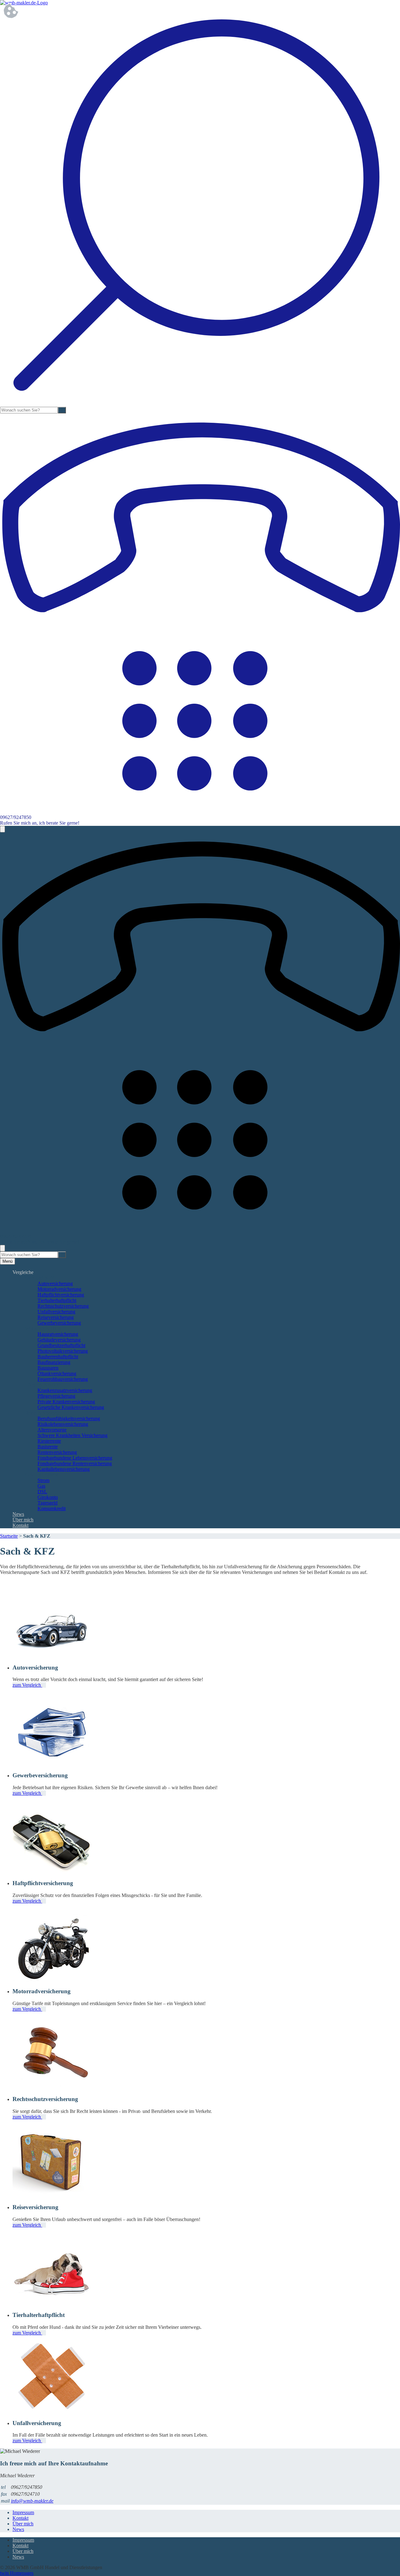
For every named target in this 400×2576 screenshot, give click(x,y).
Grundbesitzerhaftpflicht (61, 1345)
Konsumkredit (52, 1508)
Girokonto (48, 1497)
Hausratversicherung (58, 1334)
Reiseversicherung (56, 1317)
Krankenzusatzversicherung (65, 1390)
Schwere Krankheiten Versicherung (72, 1435)
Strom (43, 1480)
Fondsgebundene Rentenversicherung (75, 1463)
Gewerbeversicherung (59, 1323)
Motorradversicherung (59, 1289)
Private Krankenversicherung (66, 1402)
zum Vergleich (27, 1685)
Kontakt (20, 1525)
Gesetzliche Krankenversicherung (71, 1407)
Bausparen (48, 1368)
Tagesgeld (47, 1503)
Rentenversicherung (57, 1452)
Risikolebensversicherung (63, 1424)
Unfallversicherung (56, 1312)
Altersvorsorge (52, 1430)
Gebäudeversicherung (59, 1340)
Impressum (23, 2512)
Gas (41, 1486)
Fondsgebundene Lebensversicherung (75, 1458)
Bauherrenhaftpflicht (58, 1357)
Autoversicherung (55, 1283)
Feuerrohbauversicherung (63, 1379)
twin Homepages (17, 2573)
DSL (42, 1492)
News (18, 1514)
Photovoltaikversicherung (63, 1351)
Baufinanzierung (54, 1362)
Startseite (9, 1536)
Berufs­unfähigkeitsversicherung (69, 1418)
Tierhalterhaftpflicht (57, 1300)
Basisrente (48, 1447)
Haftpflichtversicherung (61, 1295)
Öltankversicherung (57, 1373)
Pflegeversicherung (56, 1396)
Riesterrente (49, 1441)
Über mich (23, 1520)
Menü (7, 1261)
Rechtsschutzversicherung (63, 1306)
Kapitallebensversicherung (64, 1469)
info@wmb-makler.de (32, 2501)
